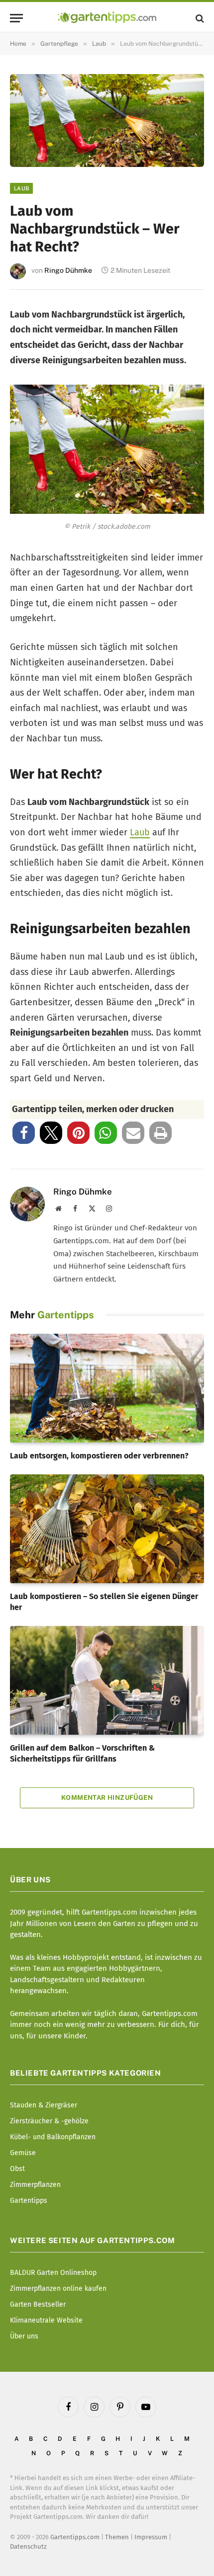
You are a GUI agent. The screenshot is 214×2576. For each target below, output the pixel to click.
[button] (24, 1133)
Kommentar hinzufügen (107, 1798)
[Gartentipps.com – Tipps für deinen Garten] (107, 18)
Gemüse (23, 2153)
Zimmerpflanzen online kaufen (58, 2289)
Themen (117, 2536)
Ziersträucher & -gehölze (49, 2121)
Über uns (24, 2336)
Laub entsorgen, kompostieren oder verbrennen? (99, 1456)
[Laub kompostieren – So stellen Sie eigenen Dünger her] (107, 1529)
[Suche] (199, 18)
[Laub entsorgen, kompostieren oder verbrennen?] (107, 1388)
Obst (17, 2169)
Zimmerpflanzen (35, 2185)
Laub (21, 188)
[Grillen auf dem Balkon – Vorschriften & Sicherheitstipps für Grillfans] (107, 1680)
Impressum (151, 2536)
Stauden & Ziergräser (44, 2105)
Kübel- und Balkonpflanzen (53, 2137)
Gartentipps (29, 2201)
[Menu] (16, 18)
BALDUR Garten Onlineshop (53, 2273)
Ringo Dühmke (68, 270)
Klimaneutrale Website (46, 2320)
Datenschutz (28, 2546)
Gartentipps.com (75, 2536)
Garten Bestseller (38, 2304)
